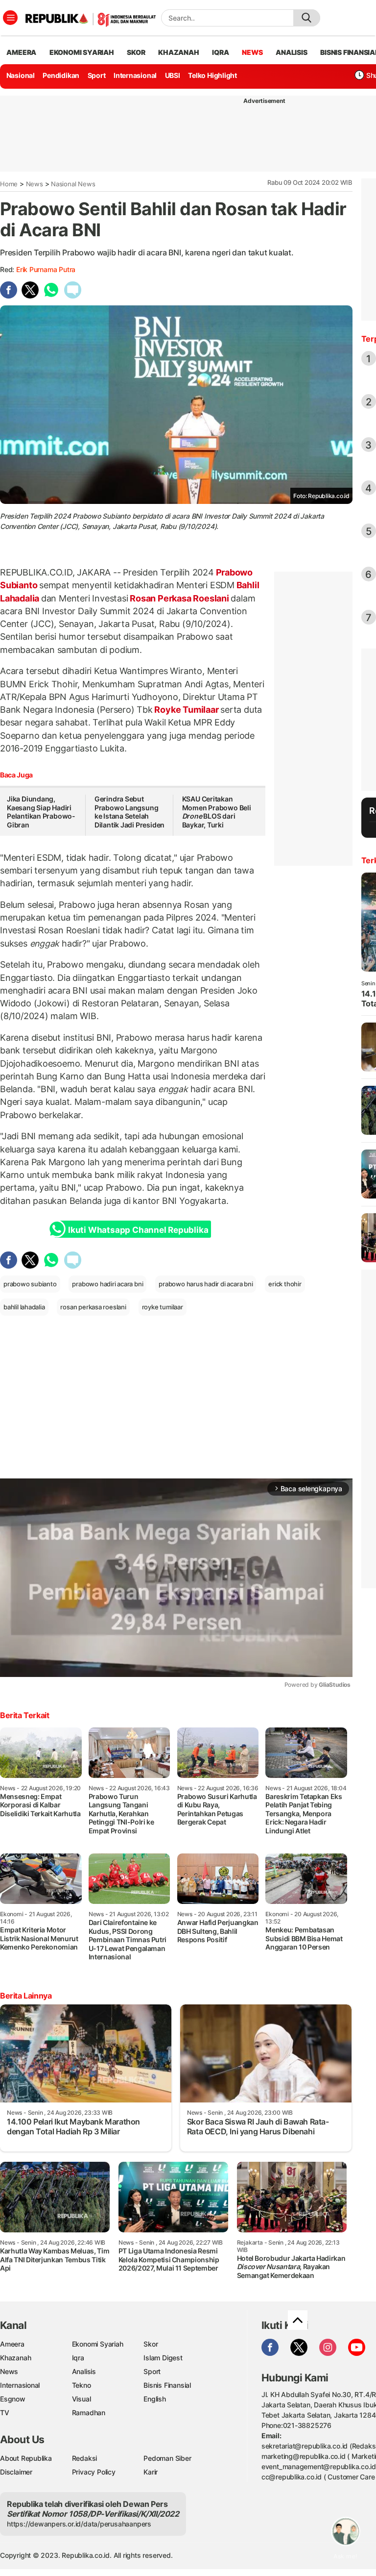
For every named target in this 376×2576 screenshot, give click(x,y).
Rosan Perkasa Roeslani (180, 598)
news (252, 52)
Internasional (135, 75)
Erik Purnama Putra (46, 269)
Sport (97, 75)
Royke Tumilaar (187, 710)
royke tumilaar (163, 1307)
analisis (291, 52)
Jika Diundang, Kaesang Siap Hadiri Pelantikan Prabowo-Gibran (41, 812)
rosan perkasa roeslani (93, 1307)
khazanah (178, 52)
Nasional (21, 75)
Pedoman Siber (167, 2458)
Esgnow (13, 2399)
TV (5, 2413)
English (155, 2399)
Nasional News (73, 184)
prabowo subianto (30, 1284)
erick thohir (285, 1284)
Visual (82, 2399)
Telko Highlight (212, 75)
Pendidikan (61, 75)
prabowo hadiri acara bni (107, 1284)
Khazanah (15, 2358)
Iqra (78, 2358)
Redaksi (85, 2458)
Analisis (84, 2371)
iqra (220, 52)
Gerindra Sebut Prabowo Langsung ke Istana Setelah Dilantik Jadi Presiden (129, 812)
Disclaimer (16, 2472)
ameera (21, 52)
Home (9, 184)
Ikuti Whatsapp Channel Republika (138, 1230)
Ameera (12, 2344)
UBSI (173, 75)
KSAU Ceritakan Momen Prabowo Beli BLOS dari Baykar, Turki (217, 812)
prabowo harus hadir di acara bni (206, 1284)
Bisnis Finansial (167, 2385)
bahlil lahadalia (24, 1307)
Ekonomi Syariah (82, 52)
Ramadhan (89, 2413)
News (35, 184)
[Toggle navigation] (10, 18)
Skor (151, 2344)
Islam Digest (163, 2358)
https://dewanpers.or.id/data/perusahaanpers (79, 2524)
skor (136, 52)
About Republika (26, 2458)
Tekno (82, 2385)
